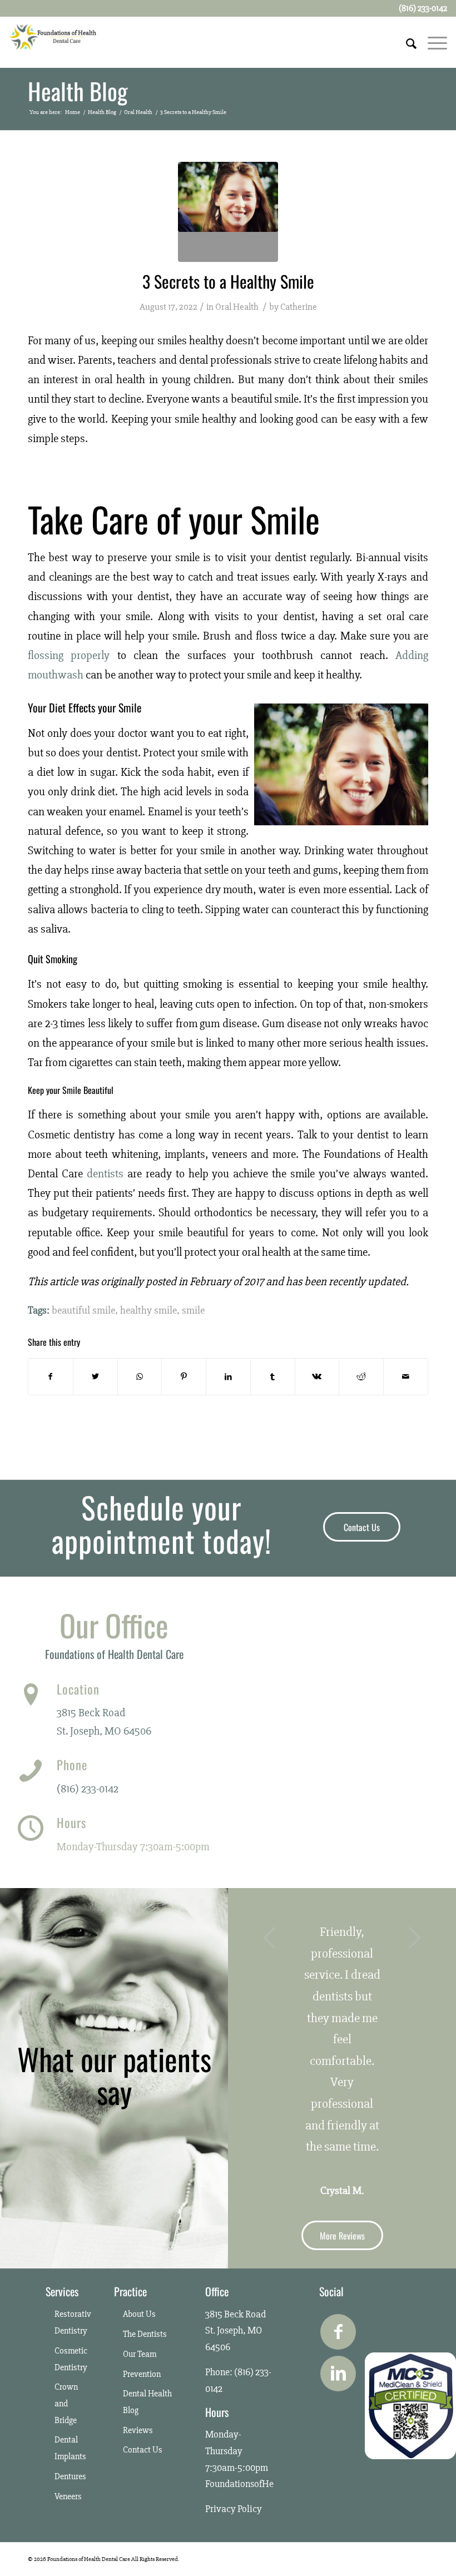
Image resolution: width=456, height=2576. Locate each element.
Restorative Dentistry (73, 2322)
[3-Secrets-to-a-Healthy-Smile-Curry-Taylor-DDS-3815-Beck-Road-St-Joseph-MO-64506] (228, 212)
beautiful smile (83, 1311)
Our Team (140, 2354)
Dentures (70, 2476)
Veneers (68, 2496)
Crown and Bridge (66, 2403)
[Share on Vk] (317, 1377)
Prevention (142, 2374)
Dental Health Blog (147, 2402)
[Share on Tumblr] (273, 1377)
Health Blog (78, 91)
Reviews (138, 2430)
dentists (105, 1174)
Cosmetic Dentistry (71, 2359)
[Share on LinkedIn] (228, 1377)
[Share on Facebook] (51, 1377)
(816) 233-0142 (88, 1789)
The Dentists (145, 2334)
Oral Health (237, 307)
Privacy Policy (234, 2509)
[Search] (406, 42)
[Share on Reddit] (361, 1377)
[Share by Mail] (406, 1377)
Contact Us (143, 2450)
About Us (139, 2314)
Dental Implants (70, 2448)
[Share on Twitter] (95, 1377)
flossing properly (69, 655)
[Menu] (432, 42)
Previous (270, 1938)
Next (414, 1938)
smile (193, 1311)
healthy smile (148, 1311)
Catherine (299, 307)
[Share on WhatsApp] (140, 1377)
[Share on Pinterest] (184, 1377)
